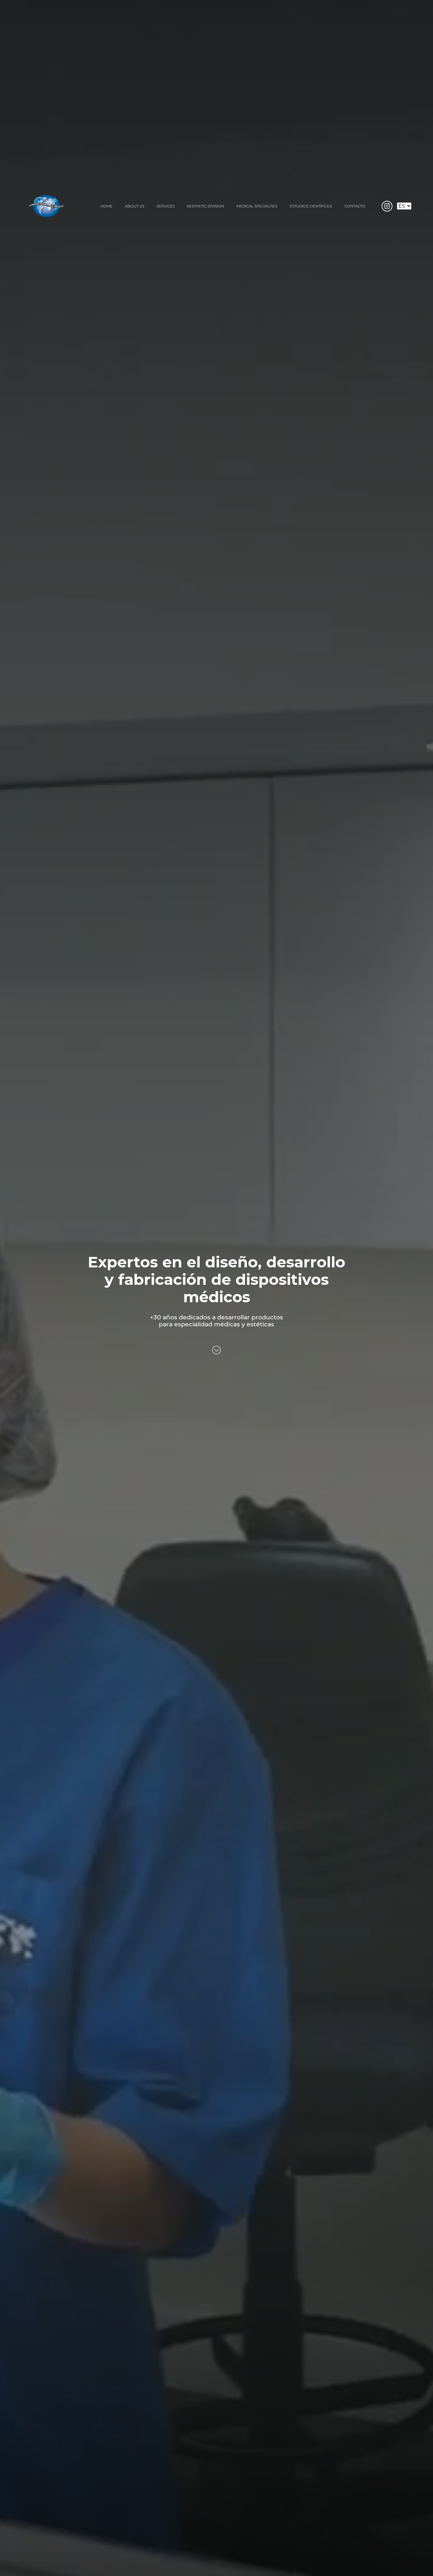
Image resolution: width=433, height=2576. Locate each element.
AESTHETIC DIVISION (205, 206)
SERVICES (166, 206)
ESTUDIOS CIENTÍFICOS (311, 206)
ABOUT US (135, 206)
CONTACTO (355, 206)
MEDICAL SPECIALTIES (257, 206)
